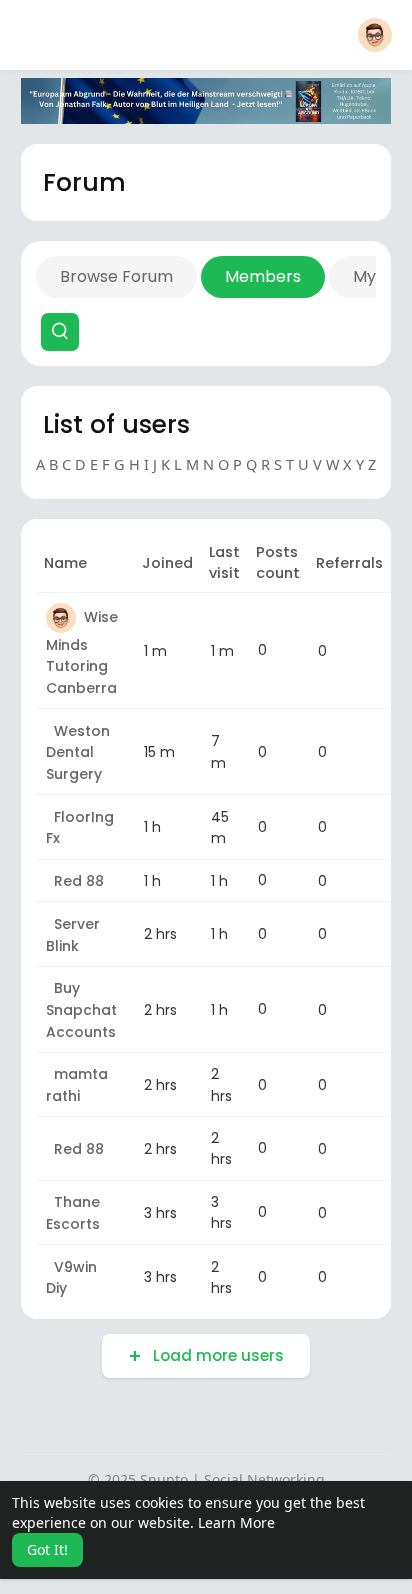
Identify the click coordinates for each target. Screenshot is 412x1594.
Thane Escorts (73, 1213)
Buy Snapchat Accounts (81, 1009)
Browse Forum (116, 276)
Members (263, 276)
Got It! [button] (47, 1549)
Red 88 (75, 881)
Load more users (216, 1355)
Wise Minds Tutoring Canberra (82, 652)
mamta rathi (77, 1086)
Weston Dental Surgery (78, 752)
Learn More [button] (236, 1522)
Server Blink (73, 935)
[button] (375, 35)
